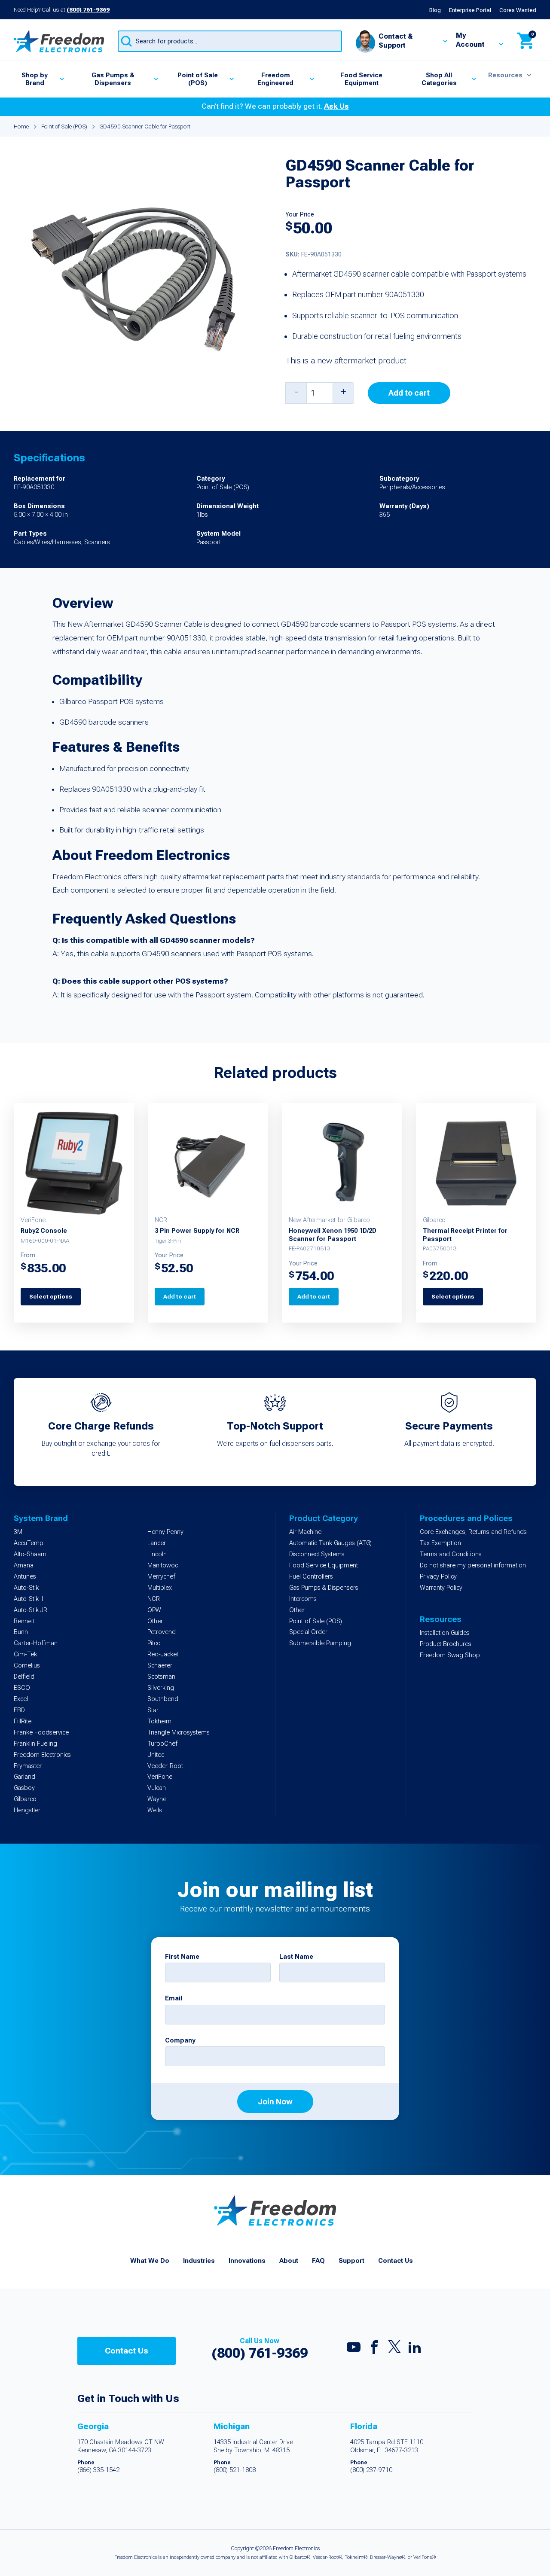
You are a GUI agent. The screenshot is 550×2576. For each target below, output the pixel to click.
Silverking (161, 1688)
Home (21, 126)
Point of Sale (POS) (198, 79)
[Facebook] (374, 2349)
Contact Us (396, 2261)
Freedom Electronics (42, 1755)
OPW (154, 1610)
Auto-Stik (26, 1588)
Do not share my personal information (473, 1565)
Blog (435, 10)
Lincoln (157, 1554)
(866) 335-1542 (98, 2470)
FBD (19, 1710)
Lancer (157, 1543)
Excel (21, 1699)
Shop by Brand (35, 79)
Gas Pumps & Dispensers (113, 79)
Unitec (156, 1755)
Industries (199, 2261)
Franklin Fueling (35, 1744)
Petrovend (162, 1632)
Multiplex (160, 1588)
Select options (51, 1296)
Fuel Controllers (311, 1577)
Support (351, 2261)
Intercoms (303, 1599)
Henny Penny (165, 1532)
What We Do (150, 2261)
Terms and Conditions (451, 1554)
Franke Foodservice (41, 1733)
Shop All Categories (439, 79)
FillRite (23, 1721)
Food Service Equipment (361, 79)
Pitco (154, 1643)
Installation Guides (445, 1633)
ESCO (22, 1688)
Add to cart (409, 393)
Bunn (21, 1632)
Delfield (24, 1677)
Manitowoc (163, 1565)
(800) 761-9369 (88, 9)
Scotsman (161, 1677)
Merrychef (161, 1577)
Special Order (308, 1632)
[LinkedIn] (415, 2349)
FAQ (318, 2261)
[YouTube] (354, 2349)
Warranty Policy (441, 1588)
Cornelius (27, 1666)
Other (155, 1621)
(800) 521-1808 (235, 2470)
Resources (505, 75)
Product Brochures (446, 1644)
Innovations (247, 2261)
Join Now (275, 2102)
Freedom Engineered (275, 79)
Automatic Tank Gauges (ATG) (330, 1543)
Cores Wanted (518, 10)
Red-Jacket (163, 1654)
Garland (24, 1777)
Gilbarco (25, 1799)
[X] (394, 2349)
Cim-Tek (25, 1654)
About (289, 2261)
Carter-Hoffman (36, 1643)
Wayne (157, 1799)
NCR (154, 1599)
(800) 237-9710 (371, 2470)
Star (153, 1710)
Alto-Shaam (30, 1554)
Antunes (25, 1577)
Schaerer (160, 1666)
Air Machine (305, 1532)
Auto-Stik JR (31, 1610)
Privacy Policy (438, 1577)
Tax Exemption (440, 1543)
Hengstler (27, 1810)
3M (18, 1532)
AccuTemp (29, 1543)
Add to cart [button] (180, 1296)
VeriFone (160, 1777)
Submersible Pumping (320, 1643)
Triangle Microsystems (179, 1733)
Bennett (24, 1621)
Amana (24, 1565)
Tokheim (159, 1721)
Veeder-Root (165, 1766)
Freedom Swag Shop (450, 1655)
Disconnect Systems (317, 1554)
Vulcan (157, 1788)
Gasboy (24, 1788)
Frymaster (28, 1766)
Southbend (163, 1699)
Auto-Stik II (28, 1599)
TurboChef (162, 1744)
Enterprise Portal (470, 10)
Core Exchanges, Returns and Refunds (473, 1532)
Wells (155, 1810)
